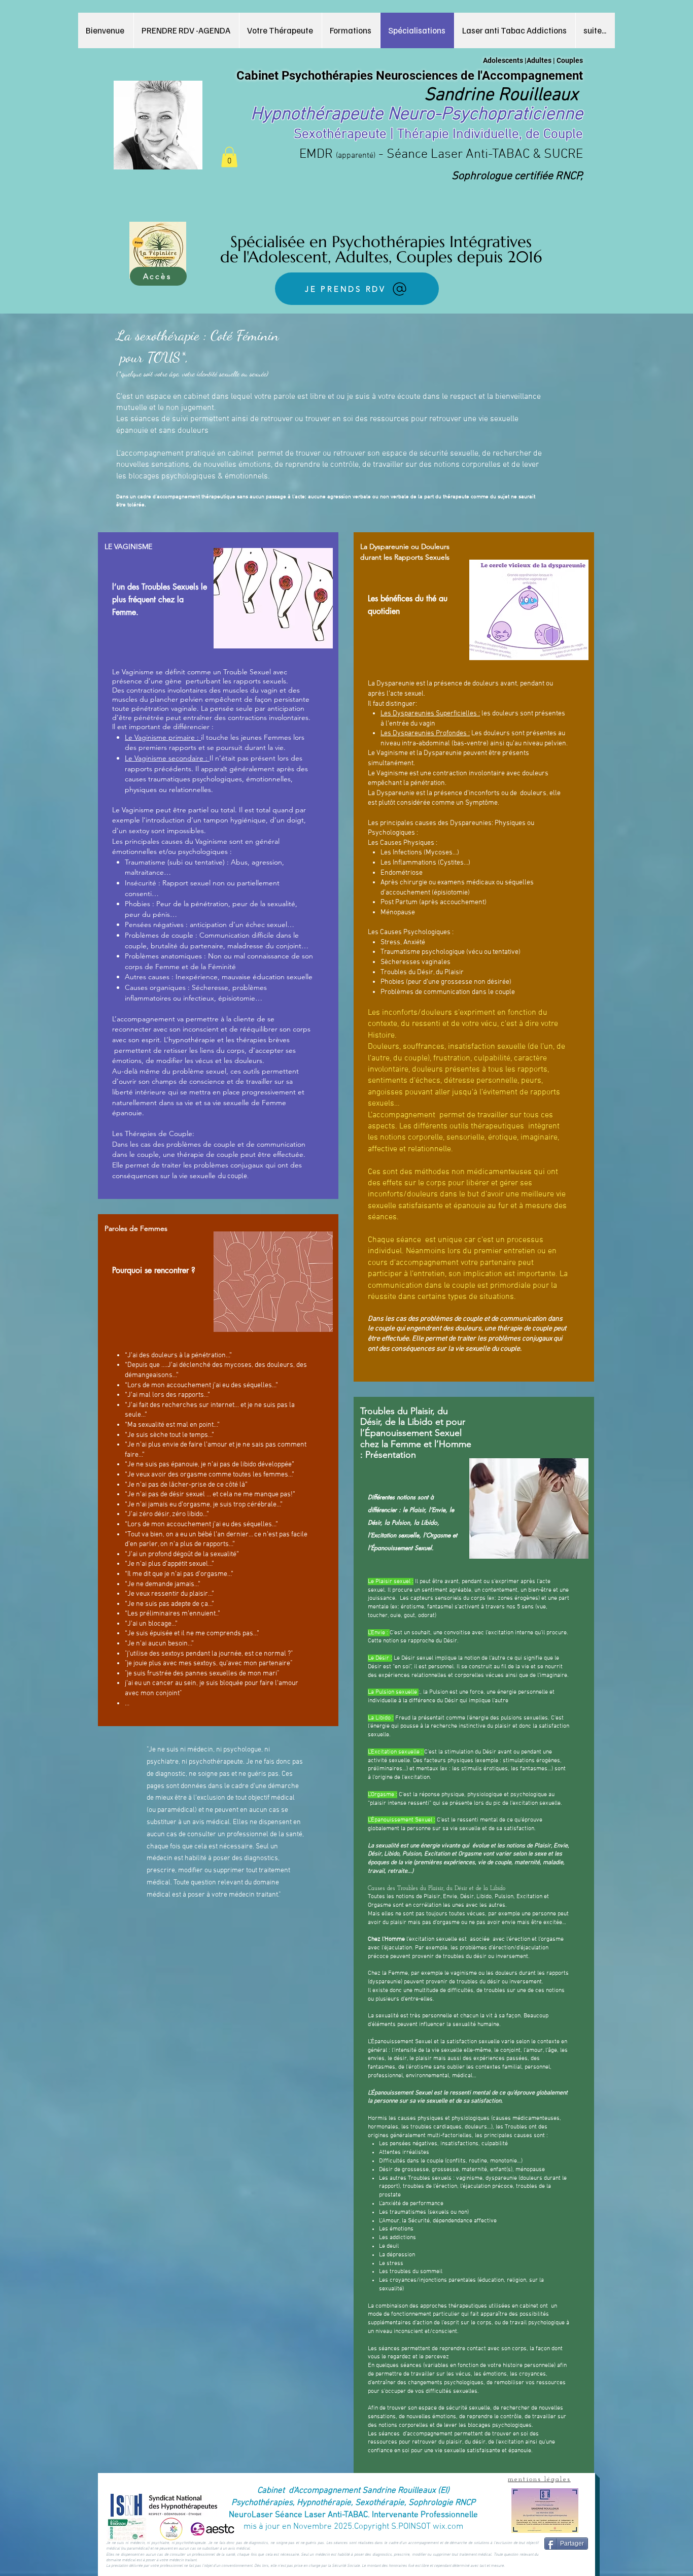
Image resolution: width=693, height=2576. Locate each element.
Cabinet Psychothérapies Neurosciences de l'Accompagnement (410, 76)
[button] (351, 30)
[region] (218, 866)
